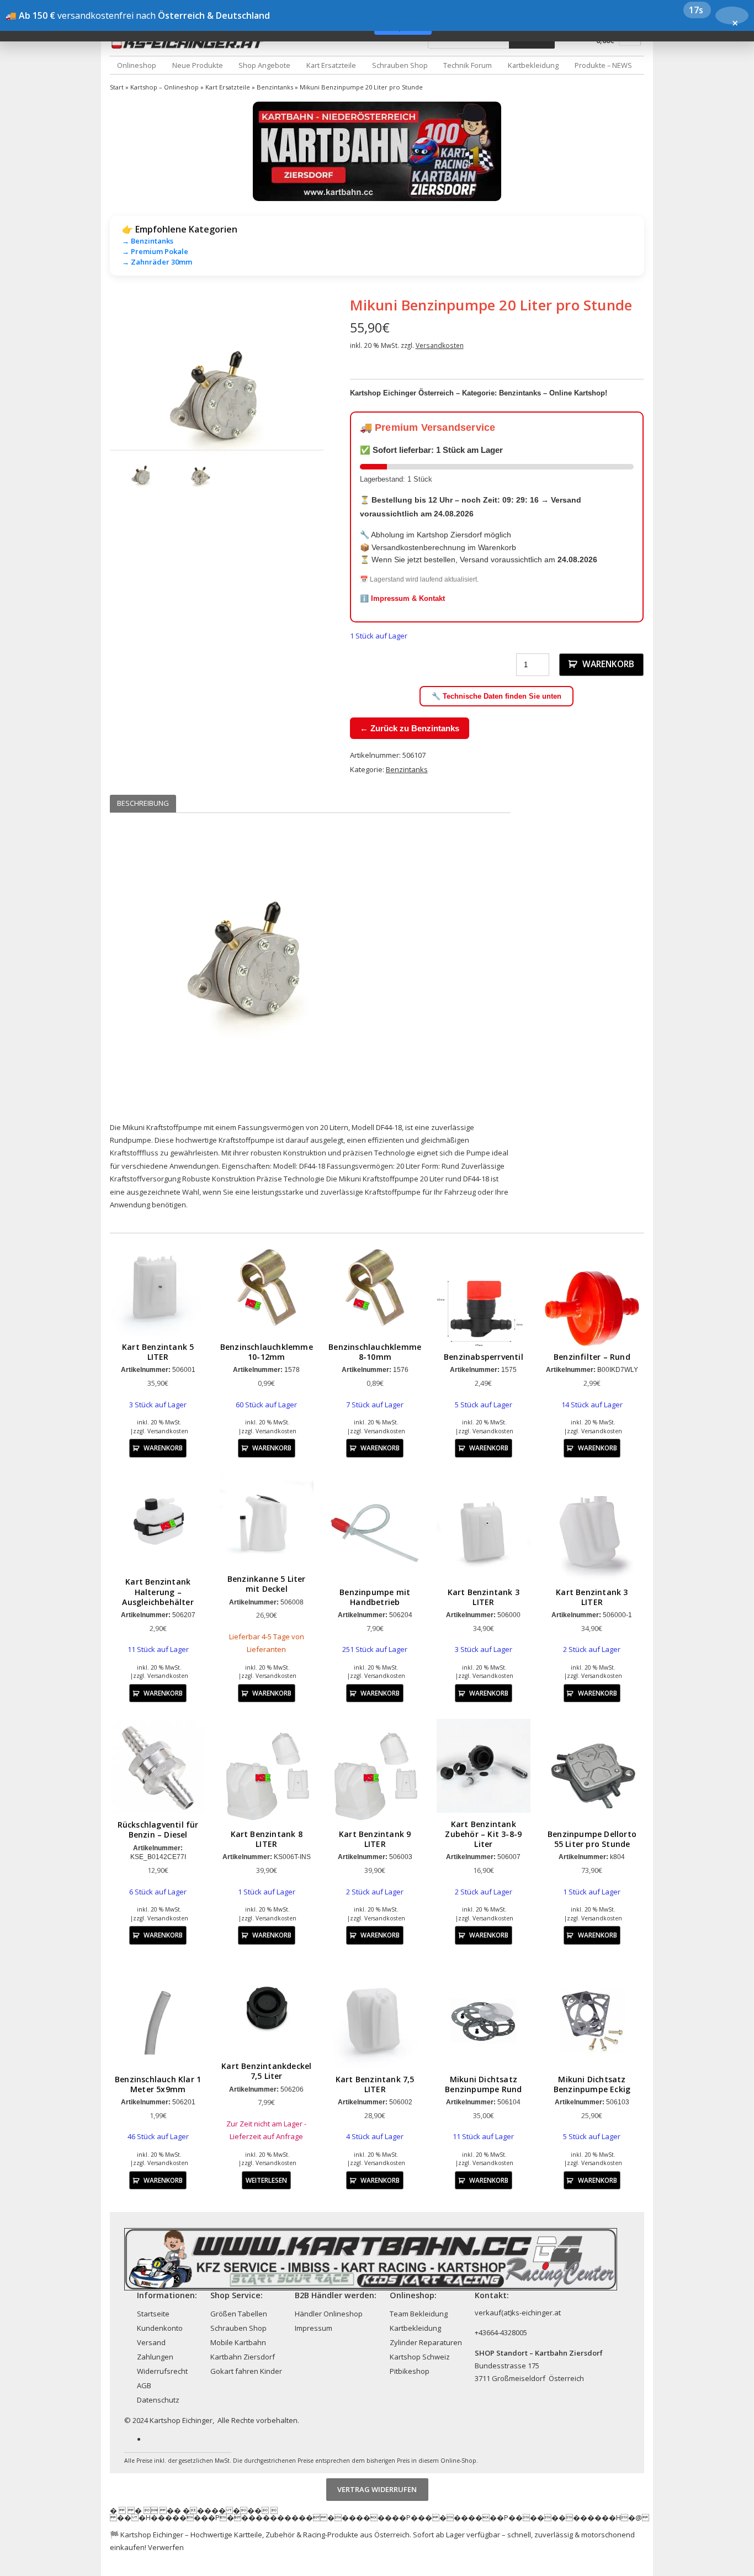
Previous (93, 403)
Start (117, 87)
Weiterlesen (266, 2180)
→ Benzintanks (148, 241)
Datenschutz (158, 2400)
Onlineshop (137, 65)
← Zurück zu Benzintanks (410, 728)
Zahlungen (155, 2357)
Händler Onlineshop (329, 2314)
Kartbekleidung (533, 65)
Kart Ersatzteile (331, 65)
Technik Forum (468, 65)
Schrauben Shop (400, 65)
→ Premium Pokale (155, 251)
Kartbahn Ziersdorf (243, 2357)
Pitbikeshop (410, 2371)
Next (340, 403)
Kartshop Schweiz (420, 2357)
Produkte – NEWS (603, 65)
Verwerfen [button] (166, 2547)
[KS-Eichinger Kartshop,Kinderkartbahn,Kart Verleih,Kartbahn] (190, 43)
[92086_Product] (217, 403)
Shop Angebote (264, 65)
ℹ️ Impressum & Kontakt (402, 598)
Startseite (153, 2314)
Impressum (314, 2328)
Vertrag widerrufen (377, 2490)
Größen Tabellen (239, 2314)
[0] (630, 43)
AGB (144, 2385)
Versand (151, 2342)
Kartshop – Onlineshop (164, 87)
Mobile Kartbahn (238, 2342)
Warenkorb (608, 664)
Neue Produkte (198, 65)
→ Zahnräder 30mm (157, 262)
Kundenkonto (160, 2328)
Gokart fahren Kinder (246, 2371)
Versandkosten (440, 345)
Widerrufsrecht (162, 2371)
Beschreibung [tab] (143, 803)
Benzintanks (275, 87)
